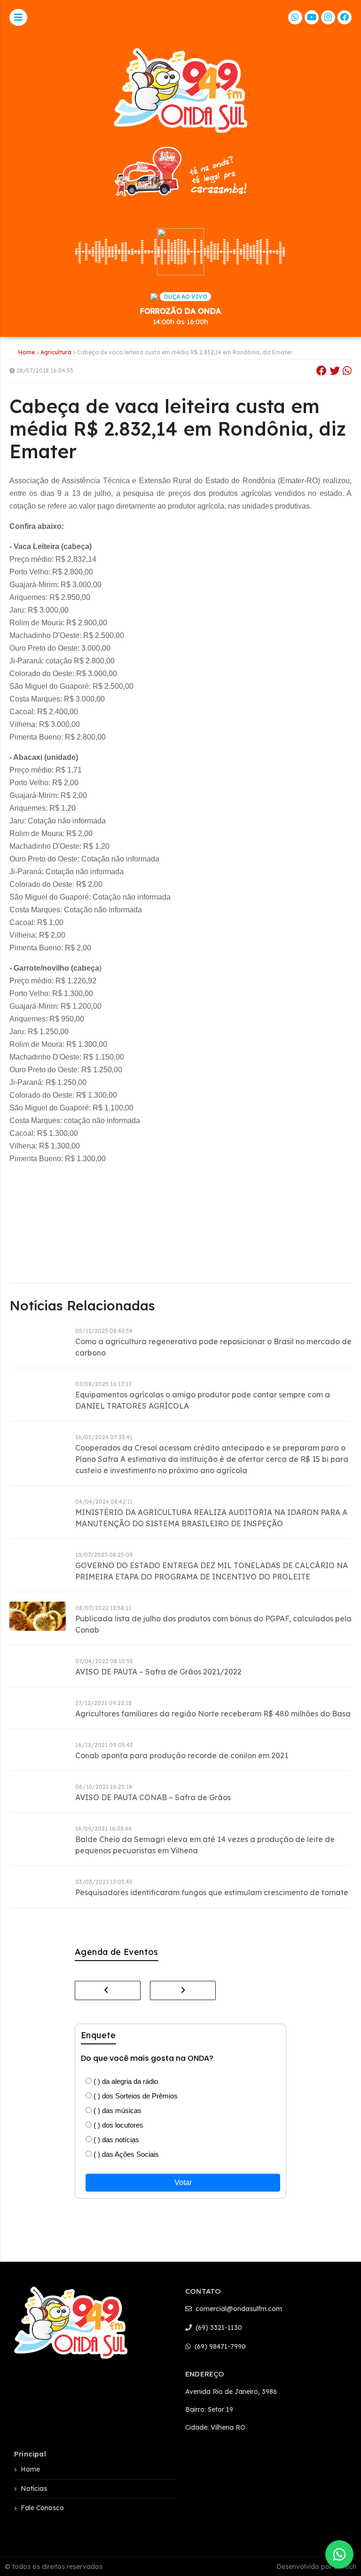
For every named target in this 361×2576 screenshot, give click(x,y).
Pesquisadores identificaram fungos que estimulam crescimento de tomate (212, 1892)
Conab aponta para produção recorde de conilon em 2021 (182, 1755)
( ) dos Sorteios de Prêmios (135, 2096)
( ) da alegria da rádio (125, 2081)
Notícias (34, 2488)
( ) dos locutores (118, 2125)
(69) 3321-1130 (218, 2328)
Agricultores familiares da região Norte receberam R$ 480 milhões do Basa (213, 1714)
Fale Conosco (42, 2508)
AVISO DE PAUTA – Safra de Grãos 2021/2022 (158, 1672)
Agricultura (56, 352)
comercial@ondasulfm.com (238, 2309)
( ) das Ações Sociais (125, 2154)
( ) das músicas (117, 2110)
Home (27, 352)
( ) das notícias (115, 2140)
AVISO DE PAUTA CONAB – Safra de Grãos (153, 1797)
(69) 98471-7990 (219, 2346)
